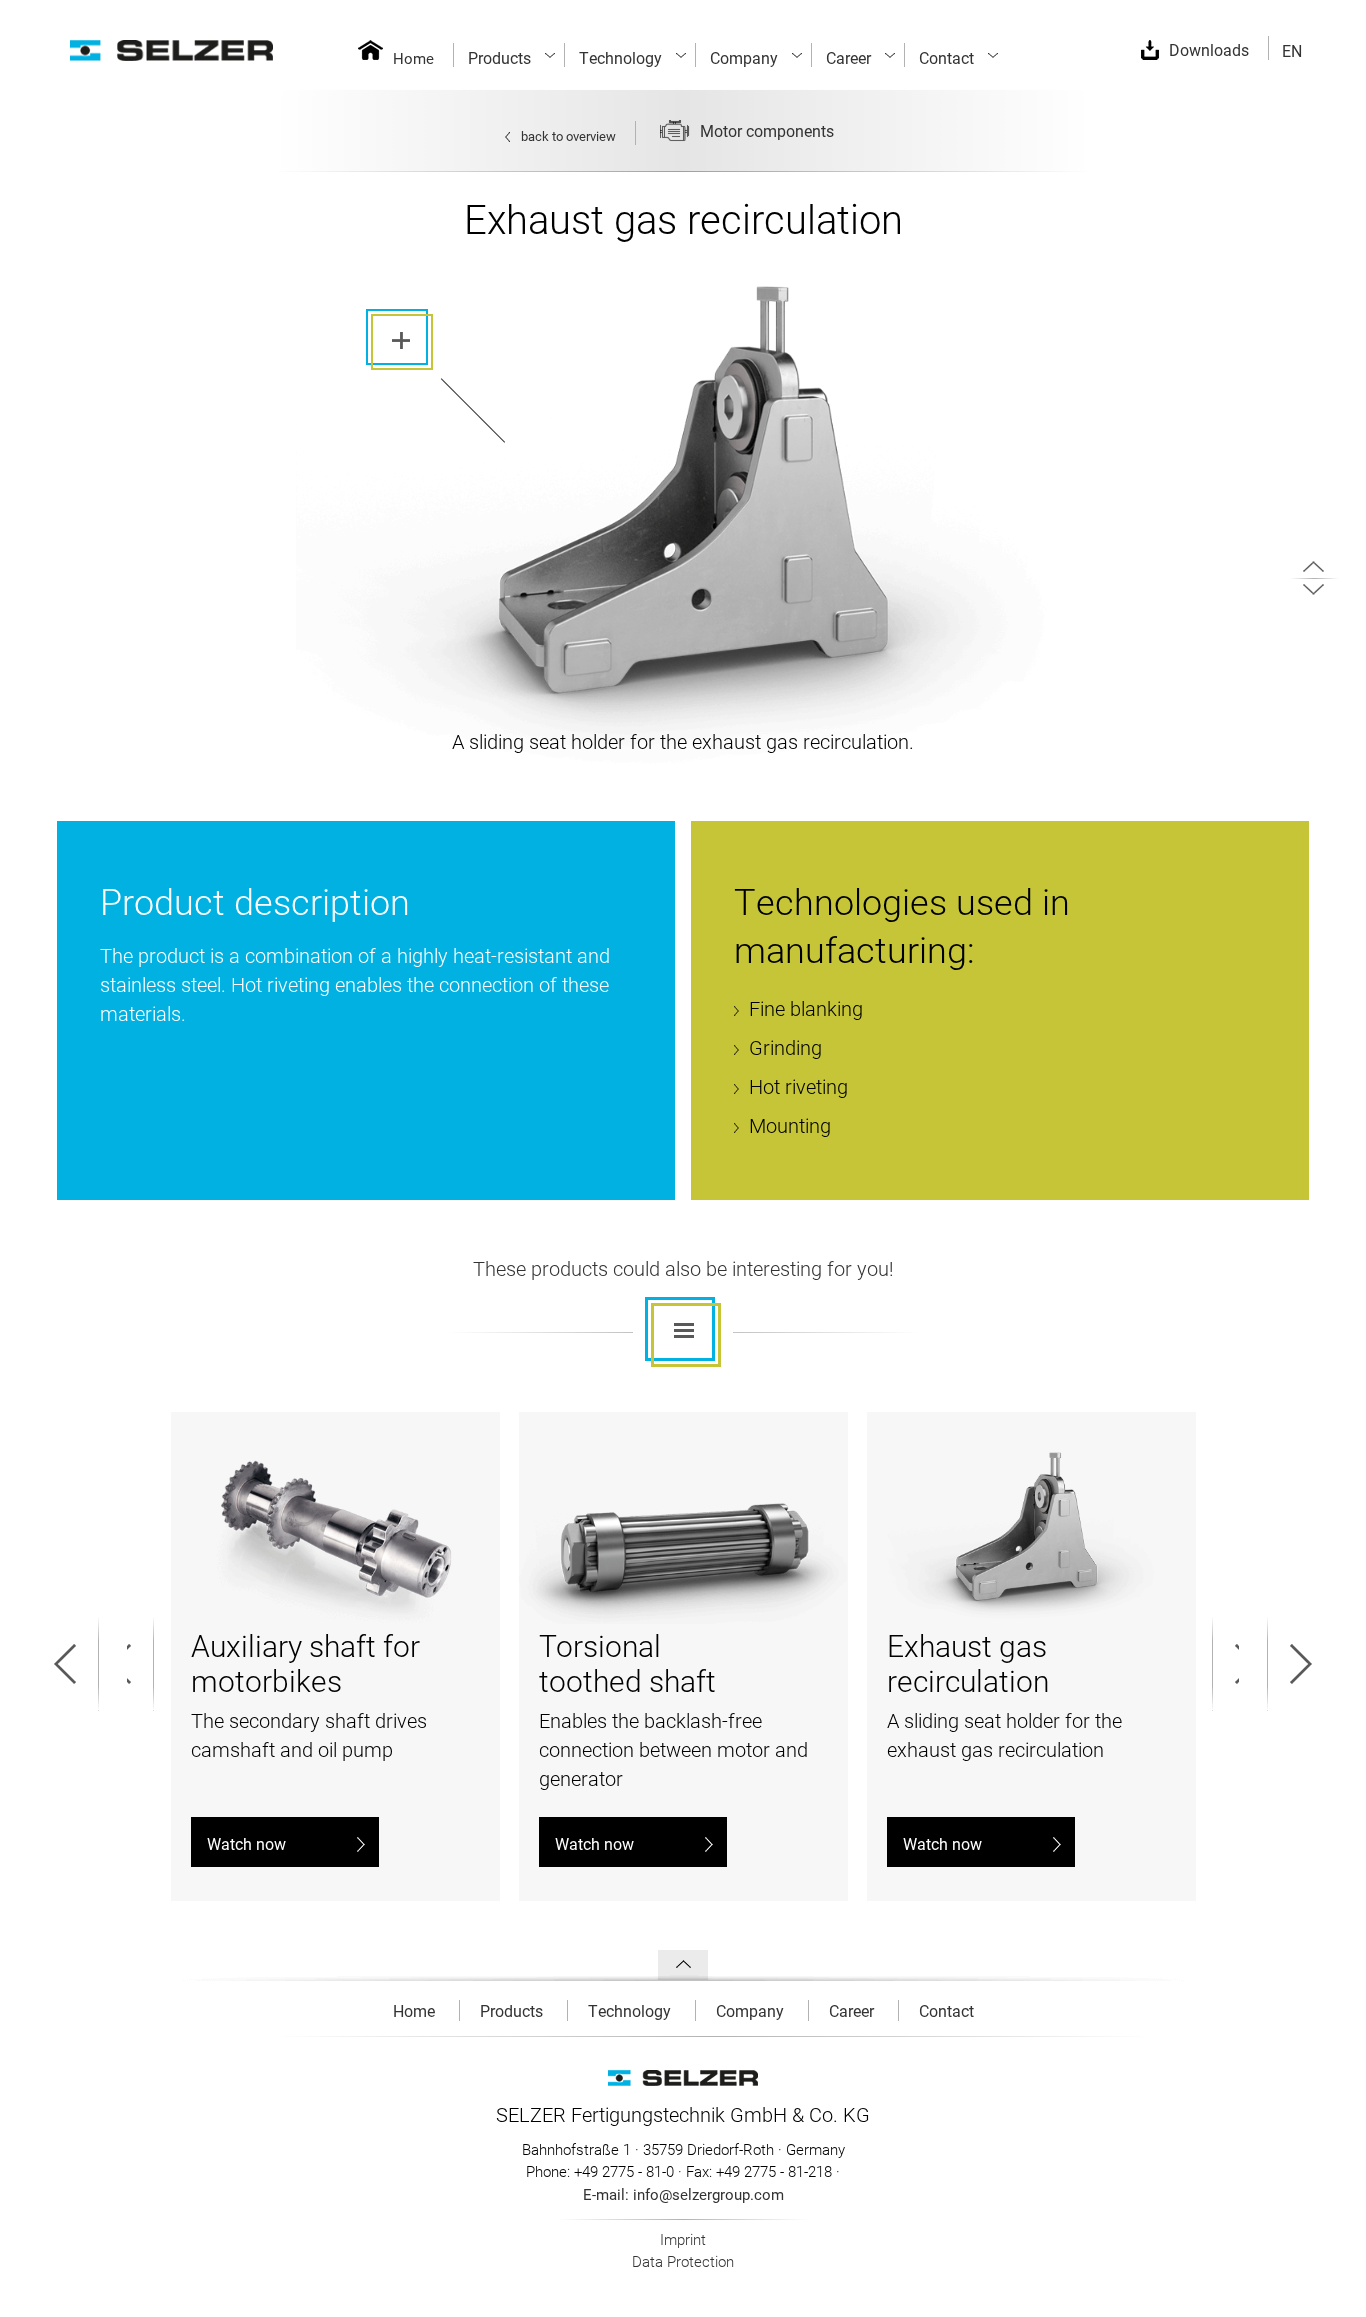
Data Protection (683, 2261)
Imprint (683, 2239)
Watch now (246, 1843)
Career (853, 2010)
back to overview (568, 136)
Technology (631, 2010)
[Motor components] (852, 136)
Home (413, 58)
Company (752, 2010)
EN (1292, 50)
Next (1234, 1663)
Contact (946, 2010)
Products (513, 2010)
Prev (131, 1663)
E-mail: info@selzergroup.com (683, 2194)
